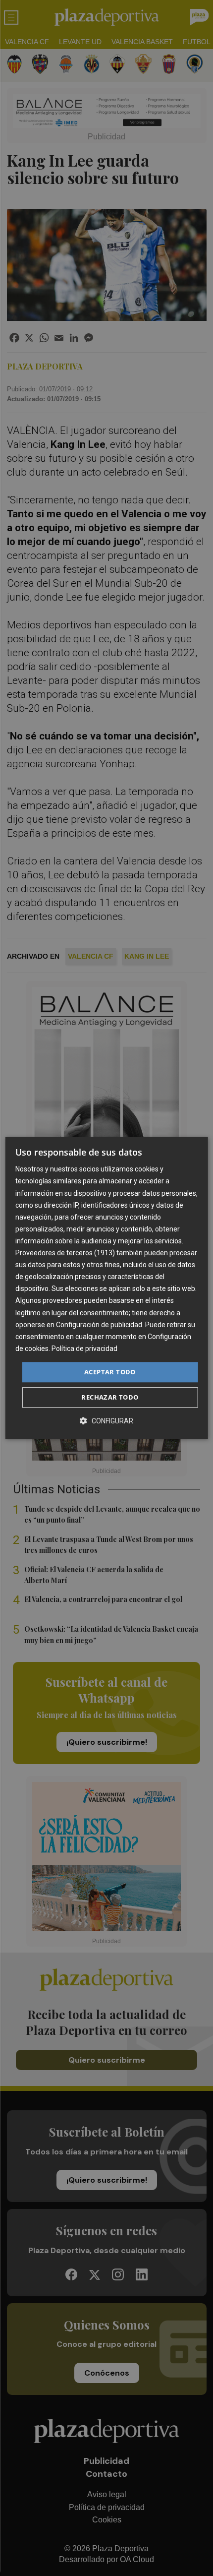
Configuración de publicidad (99, 1325)
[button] (106, 1421)
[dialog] (107, 1288)
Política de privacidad (84, 1349)
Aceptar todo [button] (110, 1372)
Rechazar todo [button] (110, 1398)
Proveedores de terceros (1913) (65, 1253)
